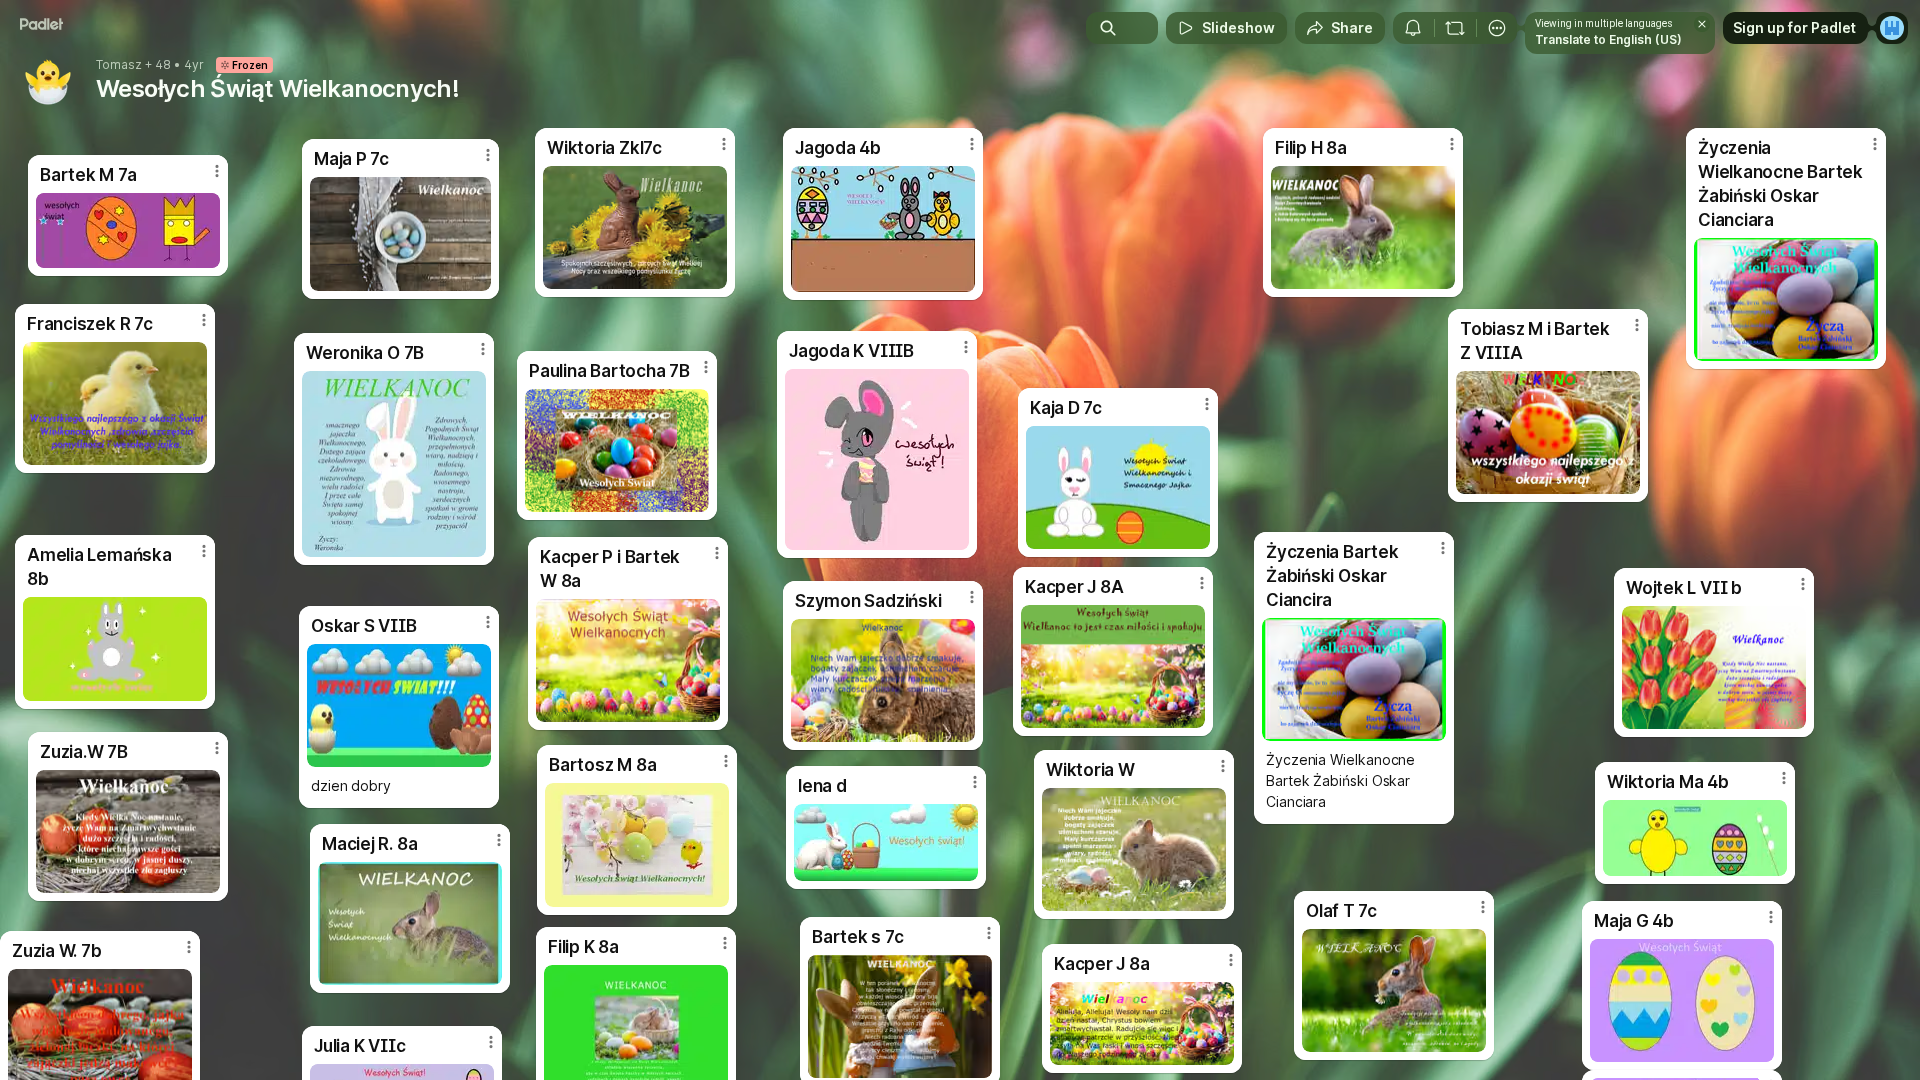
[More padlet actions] (1497, 28)
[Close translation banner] (1702, 24)
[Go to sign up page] (1892, 28)
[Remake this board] (1455, 28)
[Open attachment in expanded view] (1695, 838)
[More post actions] (1784, 778)
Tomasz (119, 65)
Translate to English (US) (1608, 39)
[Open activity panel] (1413, 28)
